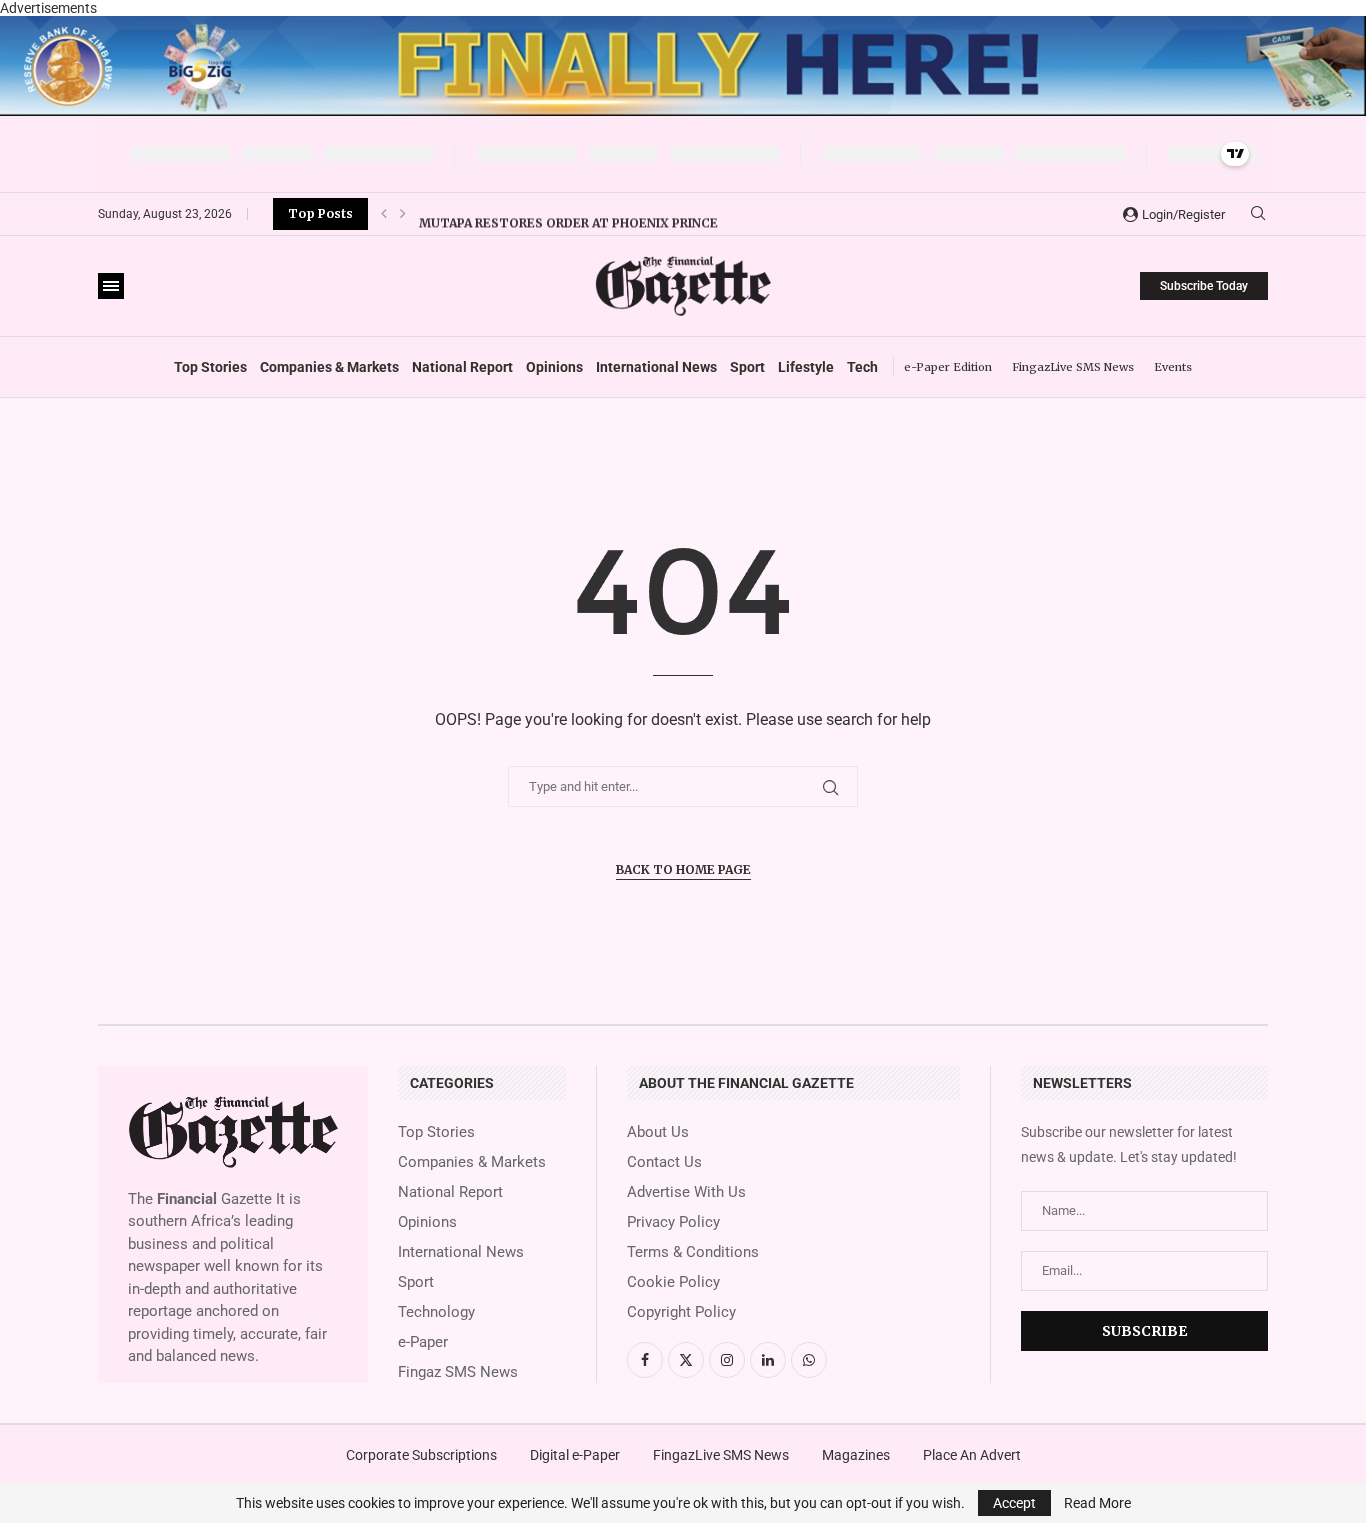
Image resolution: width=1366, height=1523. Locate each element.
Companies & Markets (329, 367)
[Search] (1258, 214)
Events (1173, 367)
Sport (747, 367)
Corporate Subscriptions (421, 1455)
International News (656, 367)
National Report (462, 367)
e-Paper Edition (948, 367)
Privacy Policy (673, 1222)
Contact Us (664, 1162)
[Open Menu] (111, 286)
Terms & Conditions (693, 1252)
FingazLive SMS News (1073, 367)
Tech (862, 367)
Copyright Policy (681, 1312)
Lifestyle (806, 367)
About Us (658, 1132)
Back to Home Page (683, 869)
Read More (1097, 1503)
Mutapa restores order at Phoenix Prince (568, 214)
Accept (1014, 1503)
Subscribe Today (1204, 286)
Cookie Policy (673, 1282)
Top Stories (210, 367)
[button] (384, 214)
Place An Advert (972, 1455)
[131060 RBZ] (683, 24)
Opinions (554, 367)
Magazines (856, 1455)
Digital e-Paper (575, 1455)
